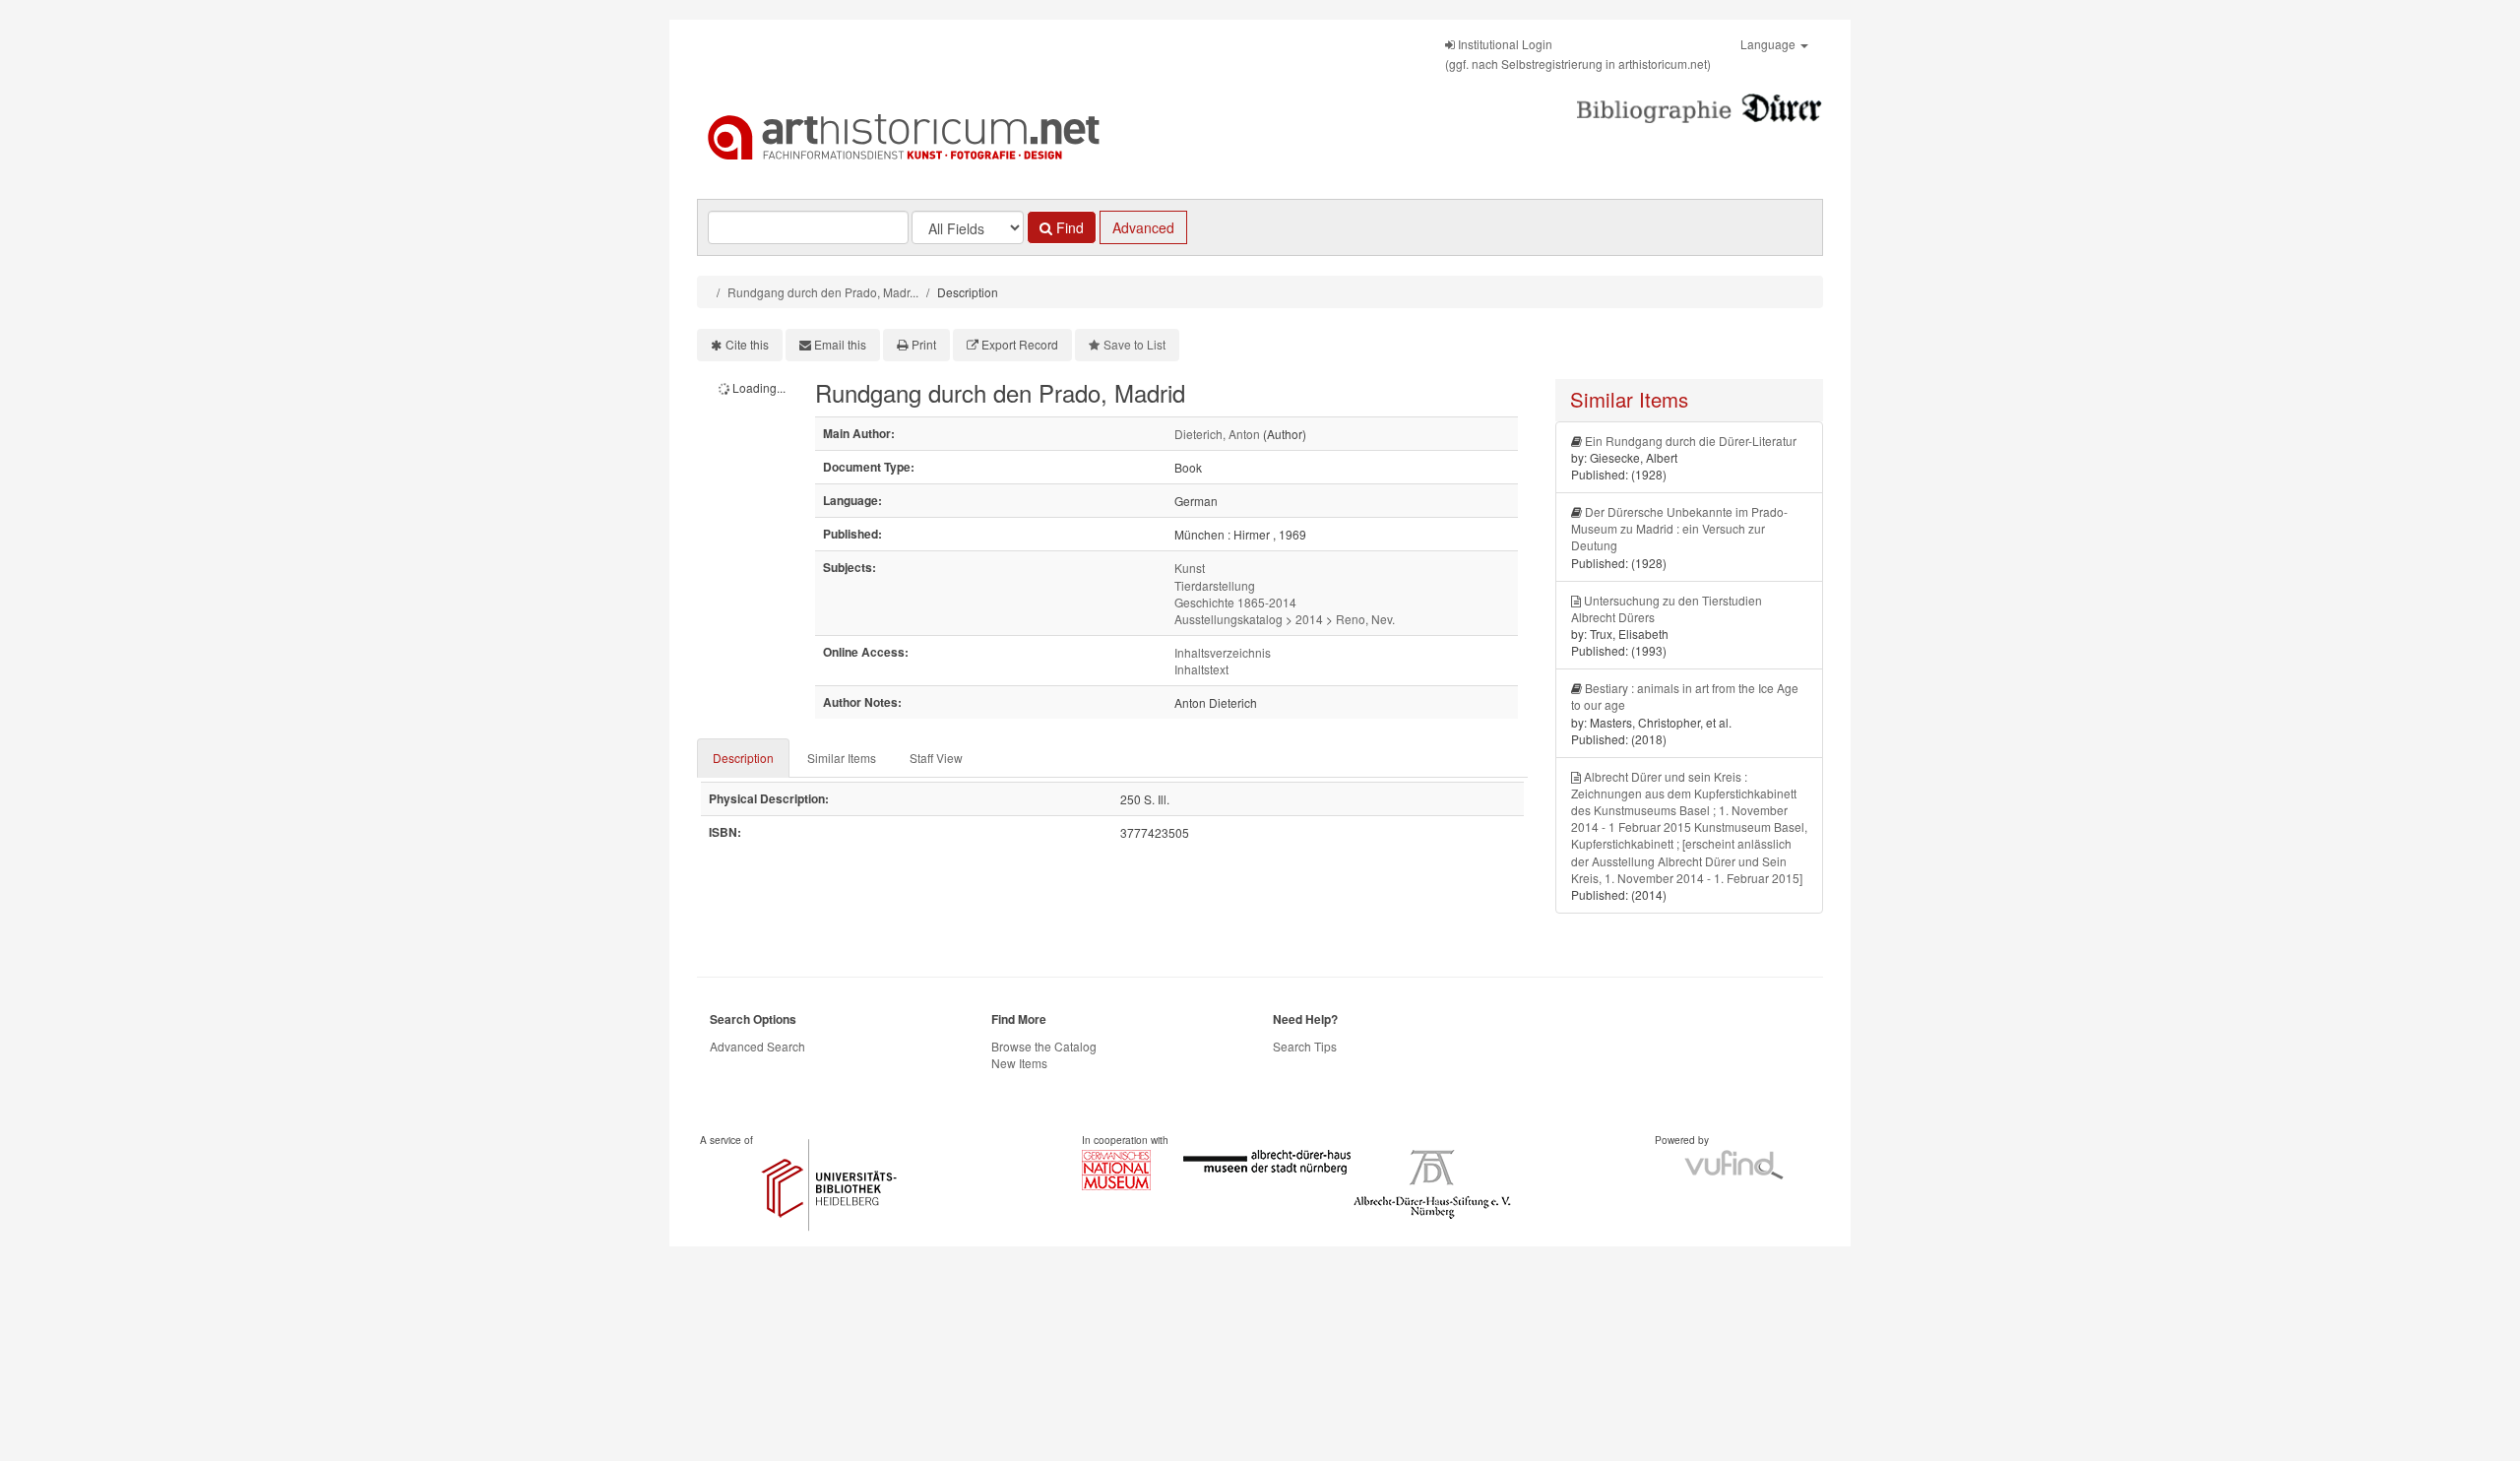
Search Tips (1305, 1046)
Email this (840, 344)
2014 (1309, 619)
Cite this (747, 344)
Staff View (936, 758)
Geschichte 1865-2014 (1235, 602)
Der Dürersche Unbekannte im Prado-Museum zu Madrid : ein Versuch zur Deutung (1679, 528)
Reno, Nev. (1365, 619)
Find (1068, 227)
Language (1769, 44)
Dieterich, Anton (1217, 434)
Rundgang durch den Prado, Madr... (823, 292)
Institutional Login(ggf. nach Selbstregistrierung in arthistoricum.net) (1578, 54)
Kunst (1190, 568)
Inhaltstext (1201, 669)
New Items (1019, 1063)
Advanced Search (757, 1046)
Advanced (1143, 227)
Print (924, 344)
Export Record (1020, 344)
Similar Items (842, 758)
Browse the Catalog (1044, 1046)
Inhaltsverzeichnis (1223, 652)
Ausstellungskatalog (1228, 619)
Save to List (1134, 344)
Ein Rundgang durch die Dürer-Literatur (1691, 441)
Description (743, 758)
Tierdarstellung (1215, 585)
